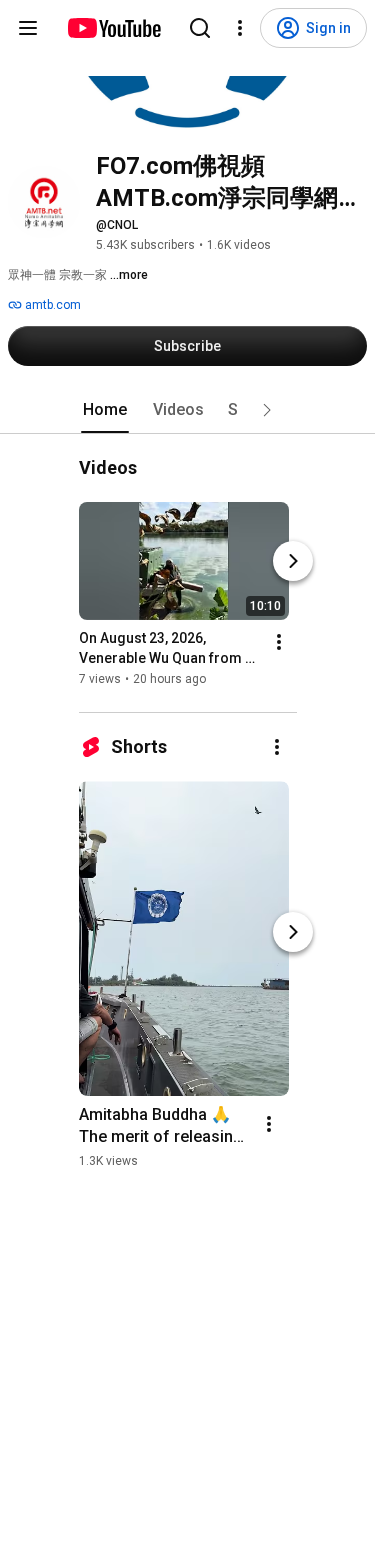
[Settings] (240, 28)
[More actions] (279, 642)
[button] (267, 410)
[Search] (200, 28)
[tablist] (188, 410)
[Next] (293, 561)
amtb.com (51, 305)
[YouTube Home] (113, 28)
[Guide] (28, 28)
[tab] (105, 410)
